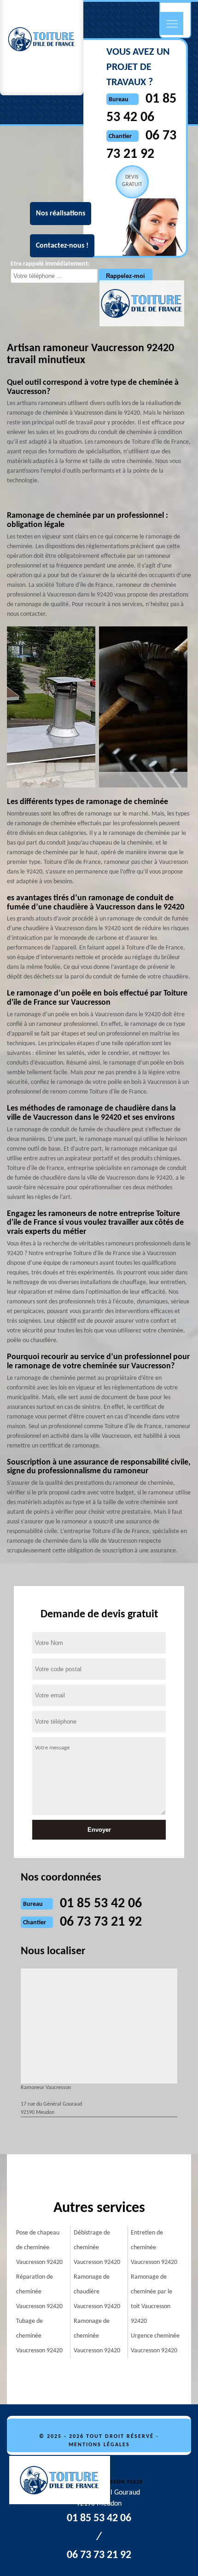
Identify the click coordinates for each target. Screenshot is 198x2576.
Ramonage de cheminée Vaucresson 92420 (97, 2336)
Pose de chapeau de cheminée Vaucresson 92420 (39, 2248)
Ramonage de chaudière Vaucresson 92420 (97, 2292)
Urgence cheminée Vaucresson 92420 (155, 2343)
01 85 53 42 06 (101, 1904)
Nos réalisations (61, 214)
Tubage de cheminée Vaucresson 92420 (39, 2336)
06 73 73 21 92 (101, 1922)
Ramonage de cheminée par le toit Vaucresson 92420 (151, 2299)
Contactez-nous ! (62, 246)
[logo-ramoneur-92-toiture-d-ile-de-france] (64, 2482)
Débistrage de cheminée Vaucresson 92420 (97, 2248)
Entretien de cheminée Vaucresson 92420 (154, 2248)
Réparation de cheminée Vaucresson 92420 (39, 2292)
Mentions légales (99, 2445)
